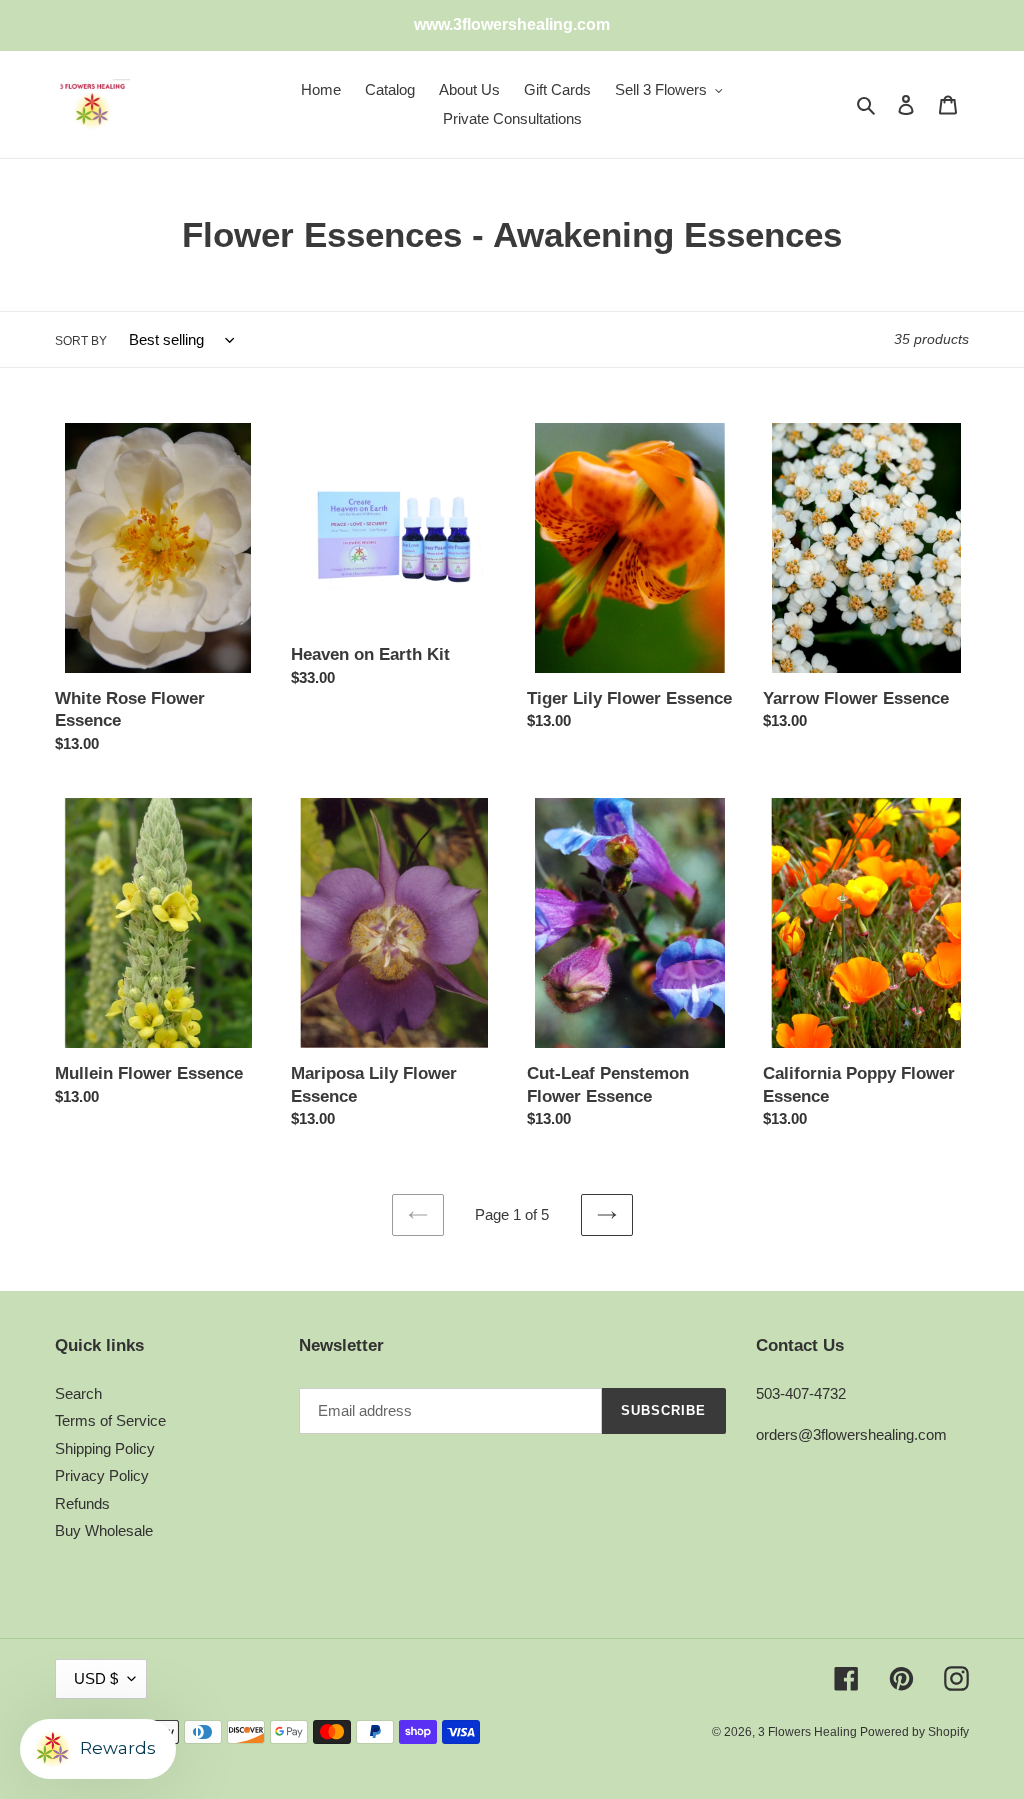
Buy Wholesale (104, 1530)
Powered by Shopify (914, 1732)
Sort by (81, 341)
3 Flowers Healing (809, 1732)
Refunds (82, 1503)
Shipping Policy (105, 1448)
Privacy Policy (102, 1475)
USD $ (96, 1678)
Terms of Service (110, 1420)
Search (78, 1393)
